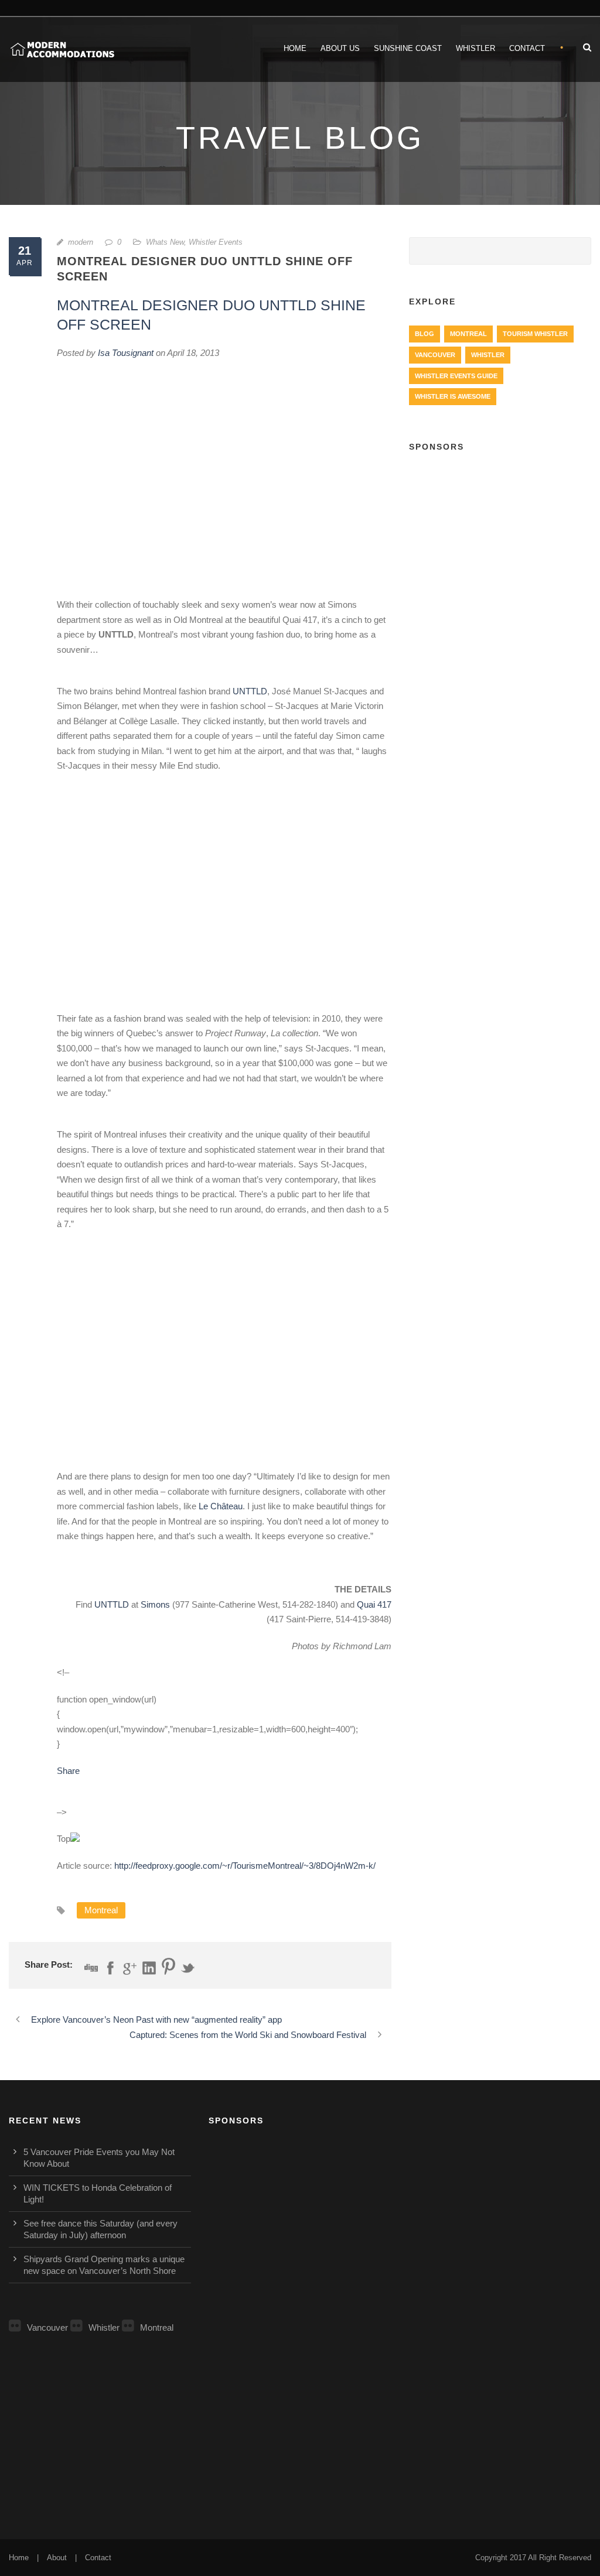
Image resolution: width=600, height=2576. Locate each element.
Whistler (475, 48)
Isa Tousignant (126, 353)
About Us (340, 48)
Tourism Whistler (535, 334)
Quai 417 (374, 1604)
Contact (527, 48)
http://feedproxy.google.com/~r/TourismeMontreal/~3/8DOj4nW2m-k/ (245, 1866)
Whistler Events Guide (456, 376)
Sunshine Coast (408, 48)
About (57, 2558)
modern (81, 242)
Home (295, 48)
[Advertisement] (500, 540)
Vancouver (435, 355)
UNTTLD (250, 691)
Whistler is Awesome (453, 396)
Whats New (165, 242)
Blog (425, 334)
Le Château (221, 1506)
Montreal (101, 1910)
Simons (155, 1604)
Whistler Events (216, 242)
